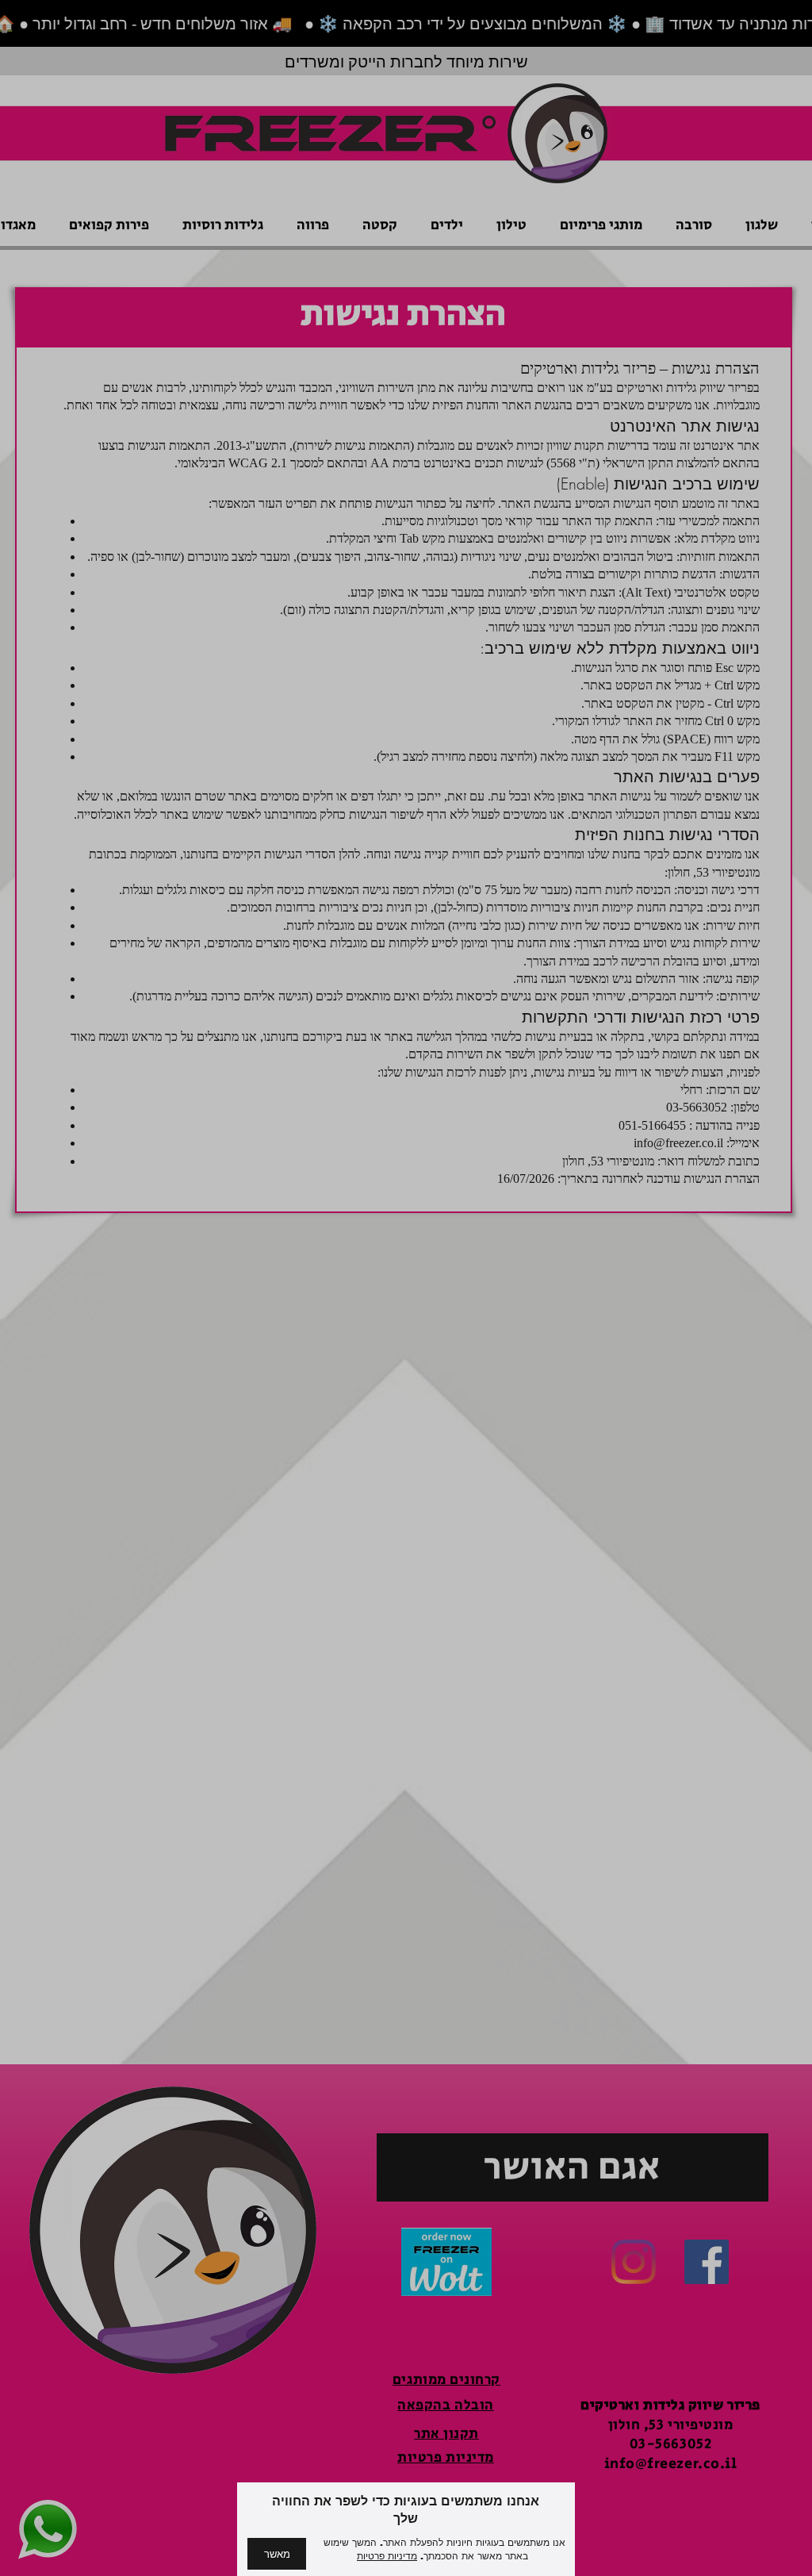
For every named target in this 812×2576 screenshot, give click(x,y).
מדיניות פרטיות (387, 2556)
